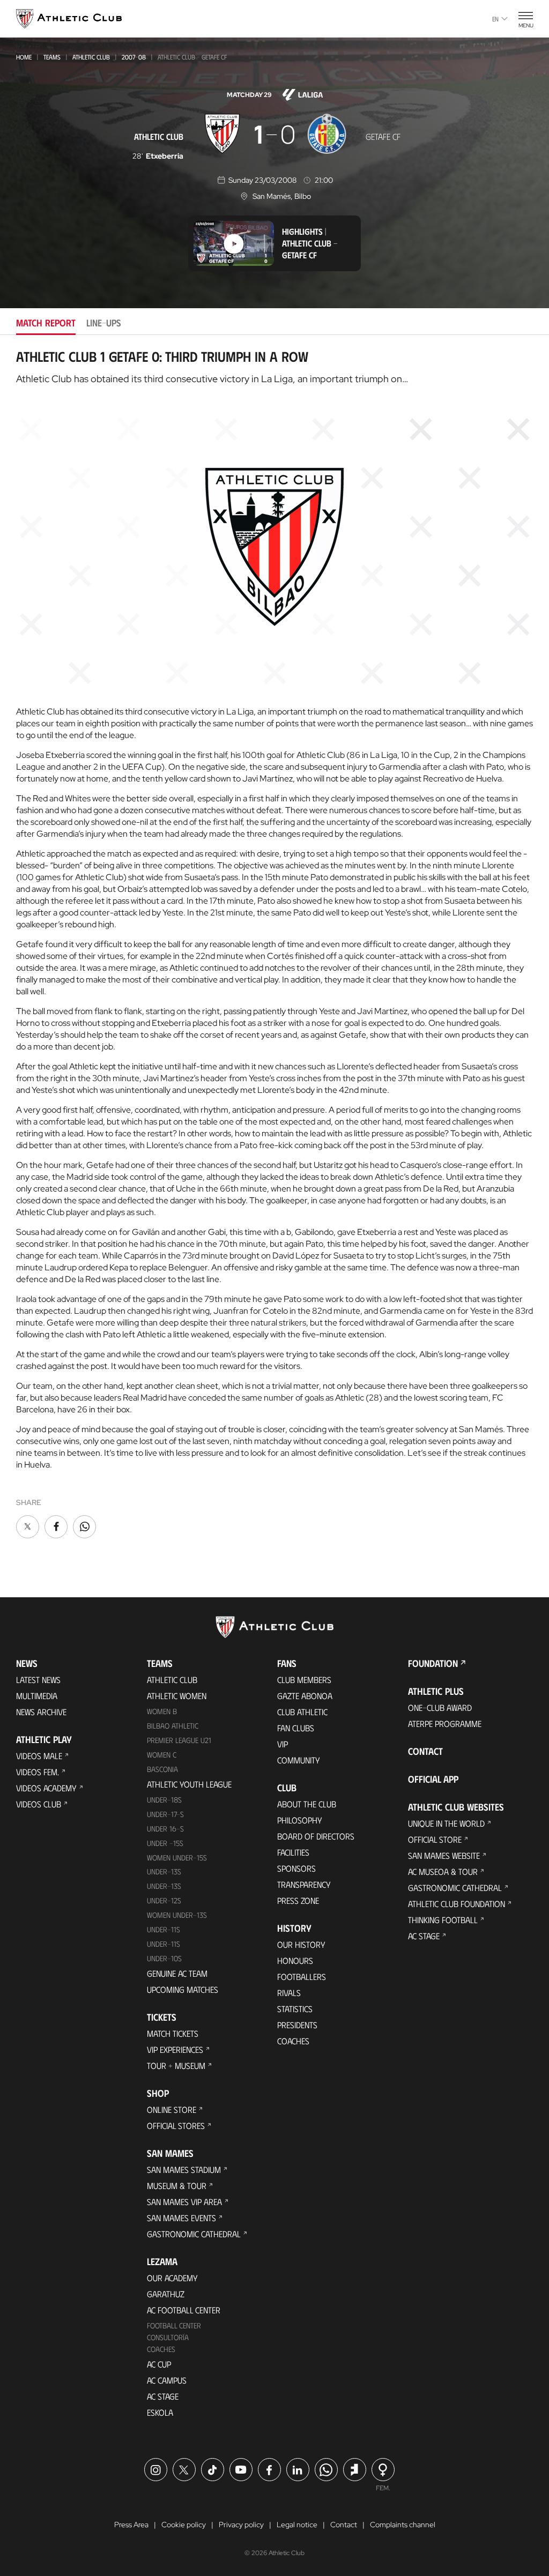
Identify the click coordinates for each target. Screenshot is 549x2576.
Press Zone (298, 1900)
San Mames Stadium (184, 2169)
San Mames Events (181, 2218)
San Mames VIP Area (184, 2202)
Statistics (295, 2009)
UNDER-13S (164, 1886)
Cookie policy (184, 2525)
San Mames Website (444, 1855)
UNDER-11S (164, 1929)
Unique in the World (446, 1823)
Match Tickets (173, 2033)
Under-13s (164, 1871)
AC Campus (167, 2380)
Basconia (162, 1769)
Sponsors (296, 1868)
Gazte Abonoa (305, 1696)
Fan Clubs (296, 1728)
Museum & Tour (177, 2186)
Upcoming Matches (183, 1989)
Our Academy (172, 2278)
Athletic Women (177, 1696)
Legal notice (297, 2525)
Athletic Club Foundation (457, 1904)
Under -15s (165, 1843)
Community (299, 1760)
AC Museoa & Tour (443, 1871)
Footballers (302, 1976)
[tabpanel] (274, 944)
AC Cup (159, 2364)
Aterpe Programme (445, 1723)
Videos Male (39, 1756)
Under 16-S (165, 1829)
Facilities (293, 1852)
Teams (52, 57)
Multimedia (37, 1696)
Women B (162, 1711)
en (495, 19)
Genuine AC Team (177, 1973)
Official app (433, 1779)
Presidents (297, 2025)
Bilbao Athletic (173, 1726)
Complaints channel (403, 2525)
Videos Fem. (38, 1772)
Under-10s (164, 1958)
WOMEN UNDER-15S (177, 1857)
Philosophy (300, 1820)
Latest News (38, 1680)
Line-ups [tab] (104, 323)
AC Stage (163, 2396)
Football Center (174, 2325)
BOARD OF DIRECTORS (316, 1836)
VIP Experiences (175, 2049)
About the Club (307, 1804)
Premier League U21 (179, 1740)
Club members (304, 1680)
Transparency (304, 1884)
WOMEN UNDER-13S (177, 1915)
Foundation (433, 1663)
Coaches (161, 2349)
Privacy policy (241, 2525)
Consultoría (168, 2337)
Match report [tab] (46, 323)
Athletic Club (91, 57)
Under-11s (164, 1944)
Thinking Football (443, 1920)
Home (24, 57)
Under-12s (164, 1900)
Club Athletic (302, 1712)
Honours (295, 1960)
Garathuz (166, 2294)
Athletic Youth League (189, 1784)
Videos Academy (46, 1788)
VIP (283, 1744)
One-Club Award (440, 1707)
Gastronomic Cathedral (194, 2234)
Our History (301, 1944)
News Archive (41, 1712)
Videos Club (39, 1804)
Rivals (289, 1993)
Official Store (435, 1839)
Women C (162, 1755)
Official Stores (176, 2125)
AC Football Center (184, 2310)
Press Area (131, 2525)
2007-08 (134, 57)
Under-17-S (165, 1814)
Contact (425, 1751)
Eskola (160, 2412)
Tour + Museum (176, 2065)
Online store (172, 2109)
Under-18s (164, 1800)
